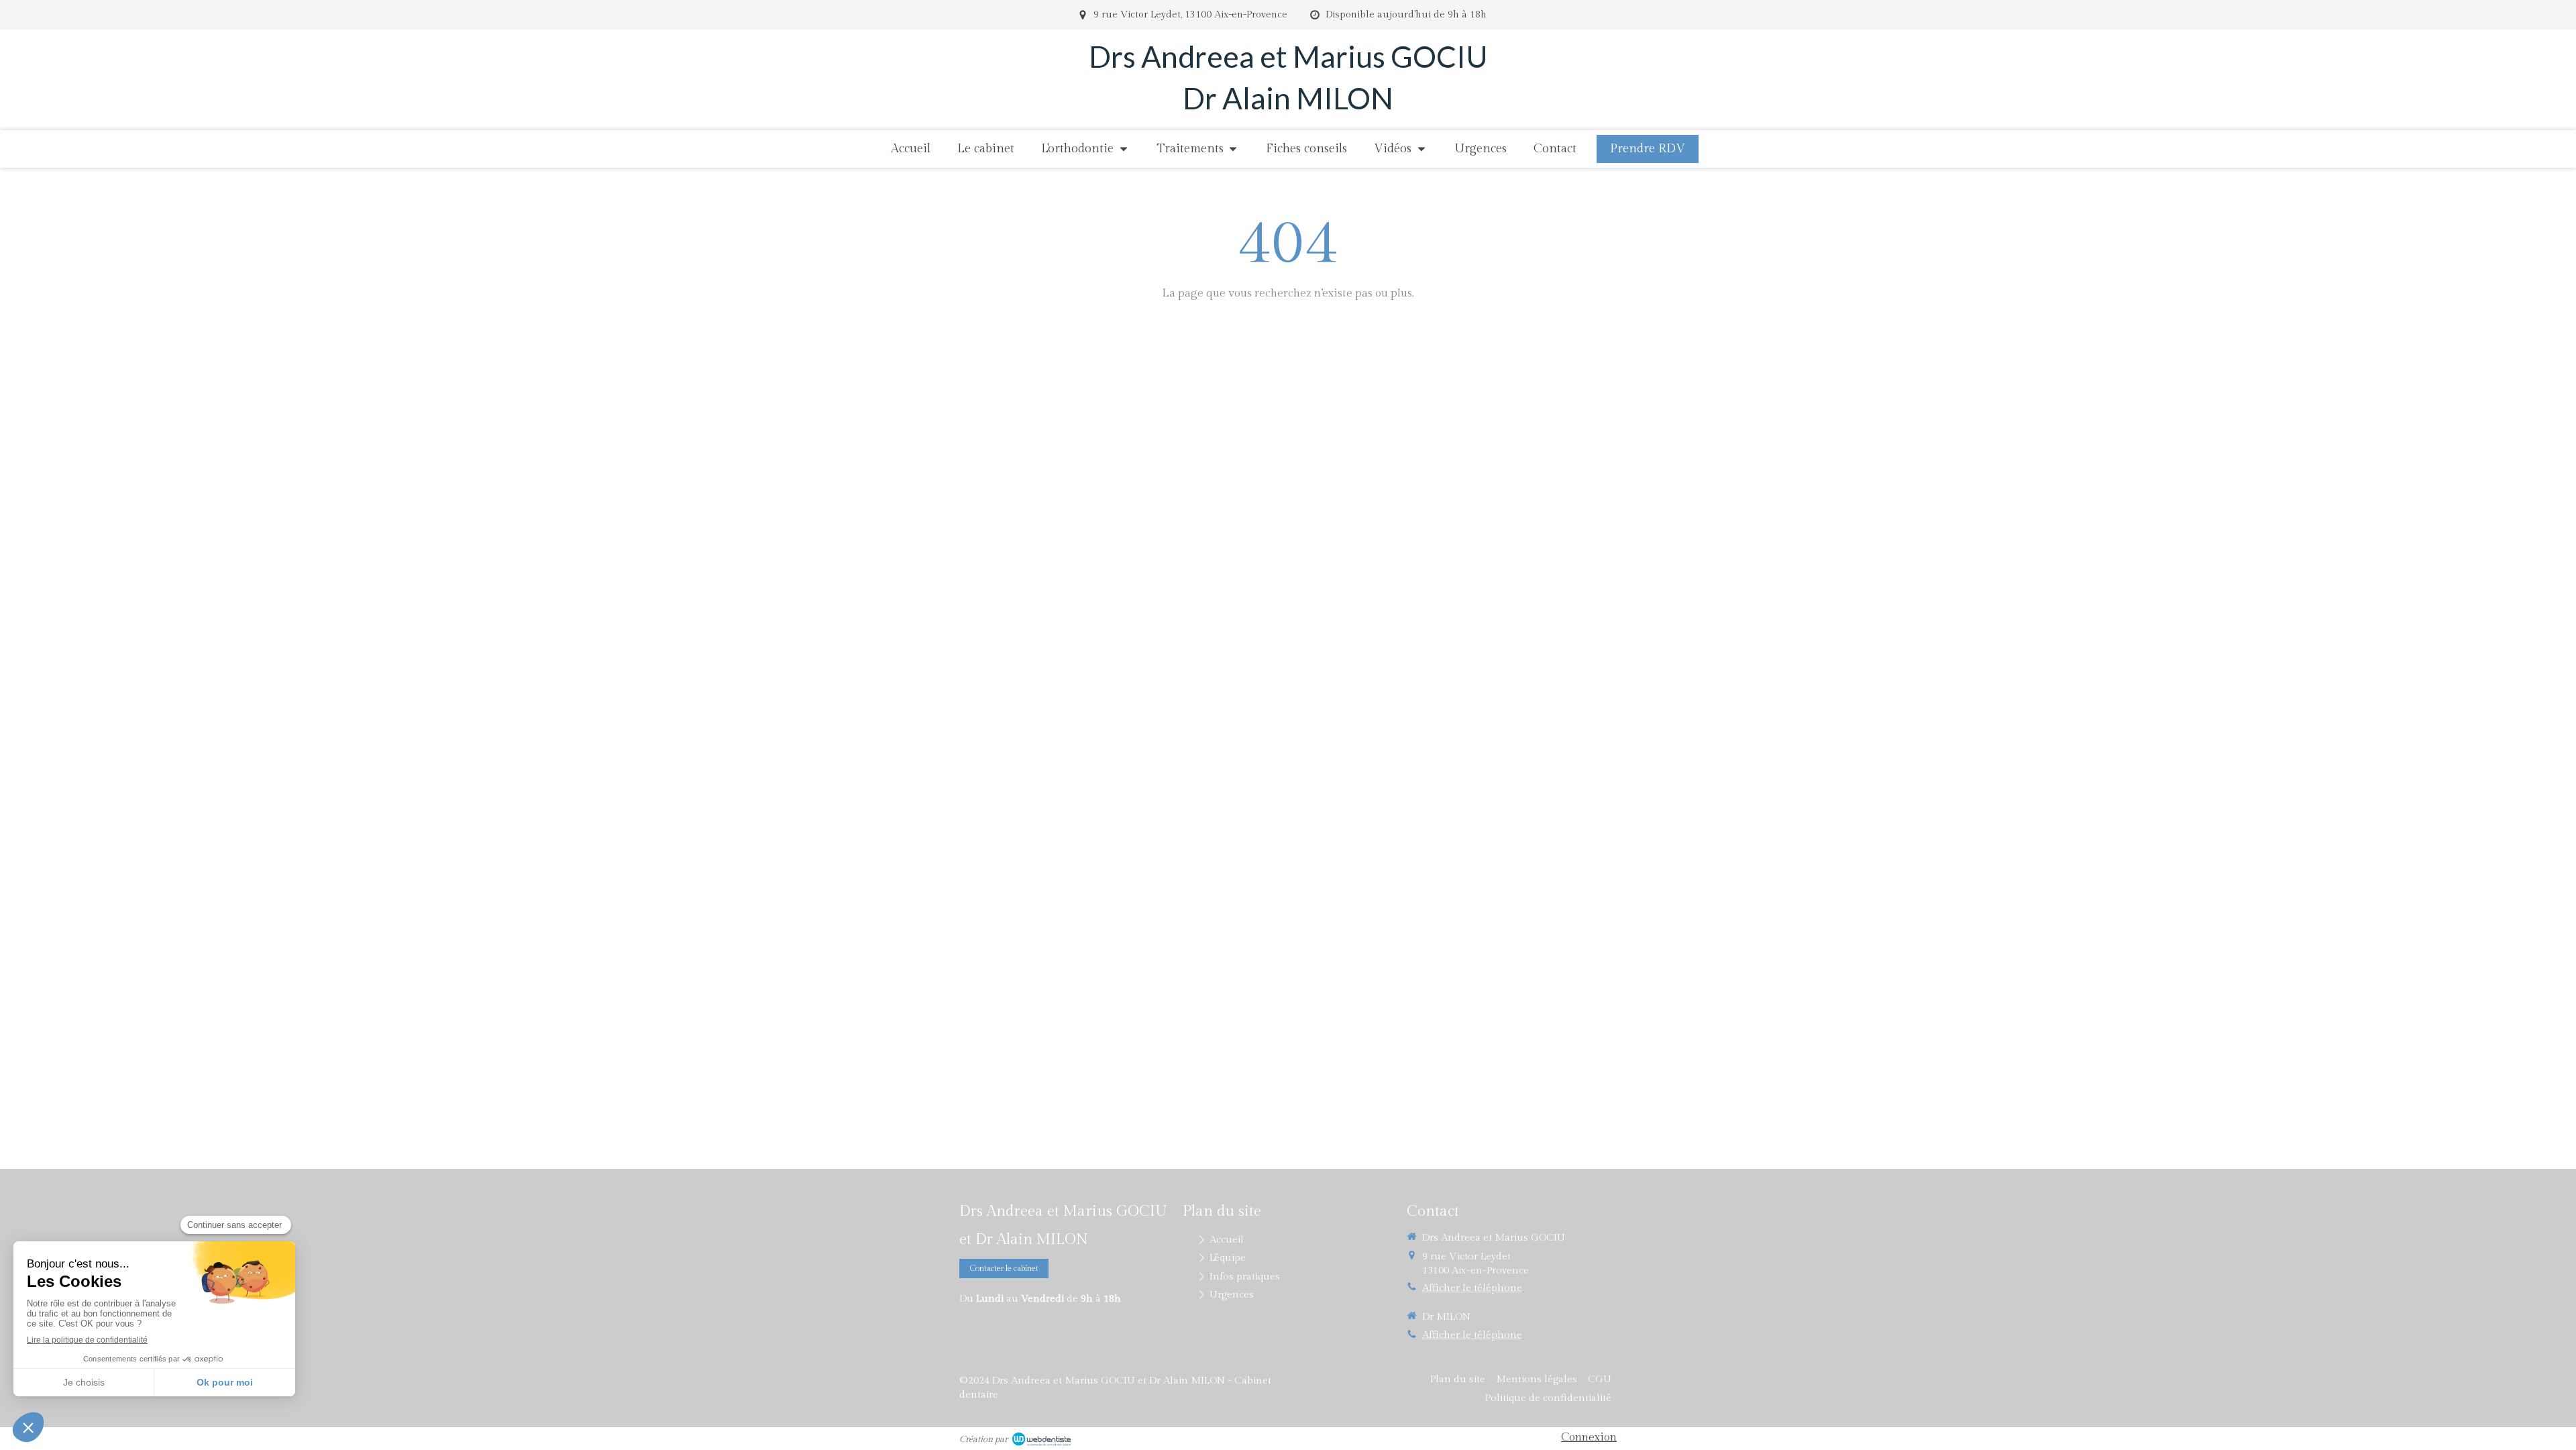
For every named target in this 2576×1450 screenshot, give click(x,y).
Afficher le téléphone (1472, 1288)
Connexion (1589, 1437)
